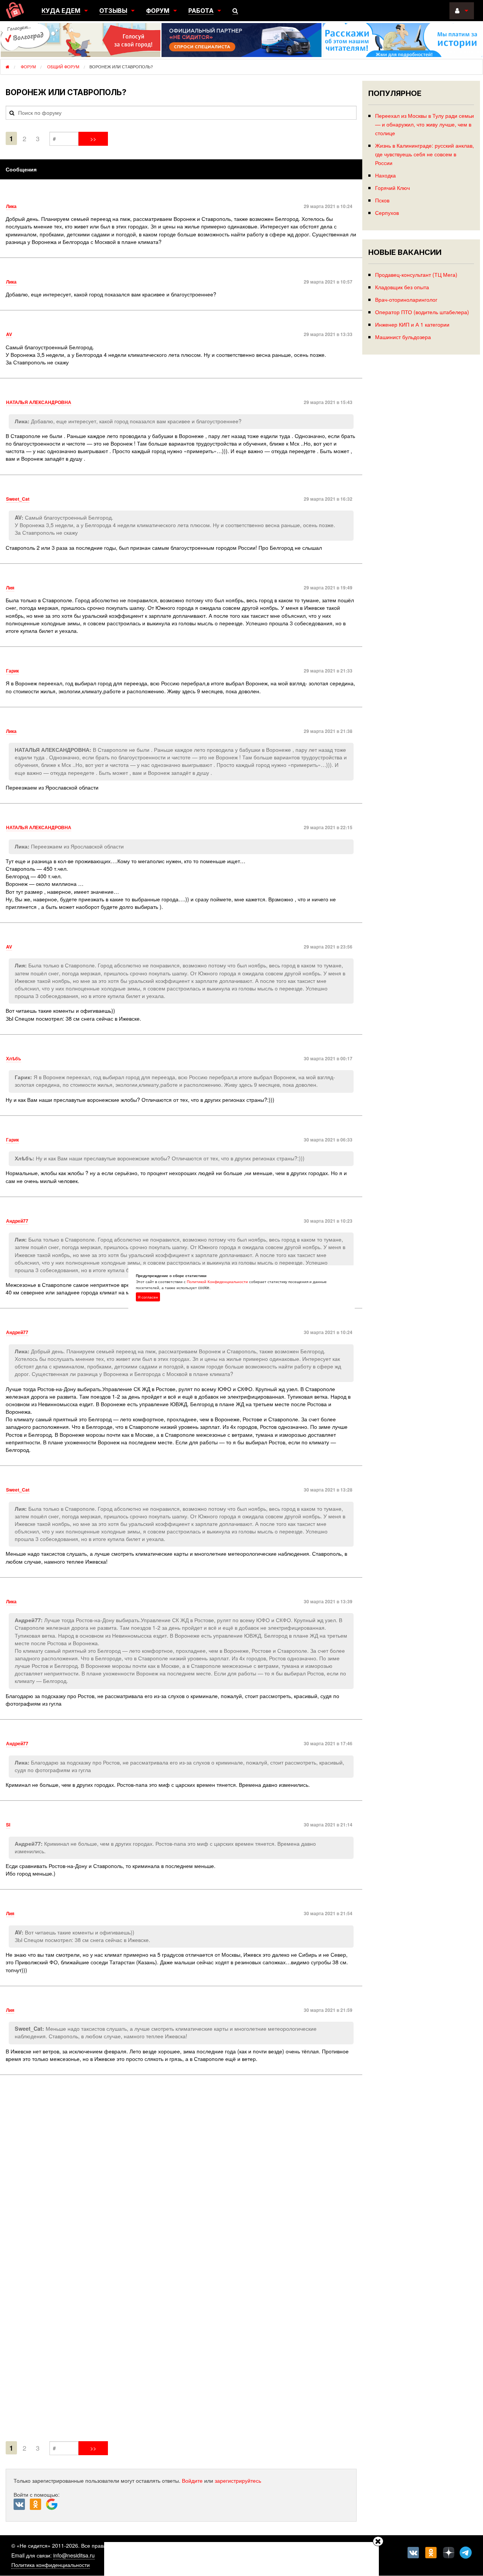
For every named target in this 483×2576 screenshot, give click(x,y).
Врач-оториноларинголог (406, 299)
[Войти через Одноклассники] (38, 2505)
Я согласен (148, 1297)
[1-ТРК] (181, 2260)
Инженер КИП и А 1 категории (412, 324)
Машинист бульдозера (403, 337)
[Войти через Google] (53, 2506)
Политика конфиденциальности (51, 2565)
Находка (385, 175)
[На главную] (15, 10)
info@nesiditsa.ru (74, 2555)
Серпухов (387, 212)
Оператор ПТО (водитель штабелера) (422, 312)
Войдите (192, 2480)
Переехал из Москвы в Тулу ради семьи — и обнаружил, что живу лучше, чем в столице (425, 124)
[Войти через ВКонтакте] (22, 2505)
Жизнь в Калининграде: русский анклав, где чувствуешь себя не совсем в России (425, 154)
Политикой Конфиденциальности (217, 1282)
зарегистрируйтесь (238, 2480)
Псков (382, 200)
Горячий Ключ (392, 187)
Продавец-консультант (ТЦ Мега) (416, 274)
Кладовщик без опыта (402, 287)
